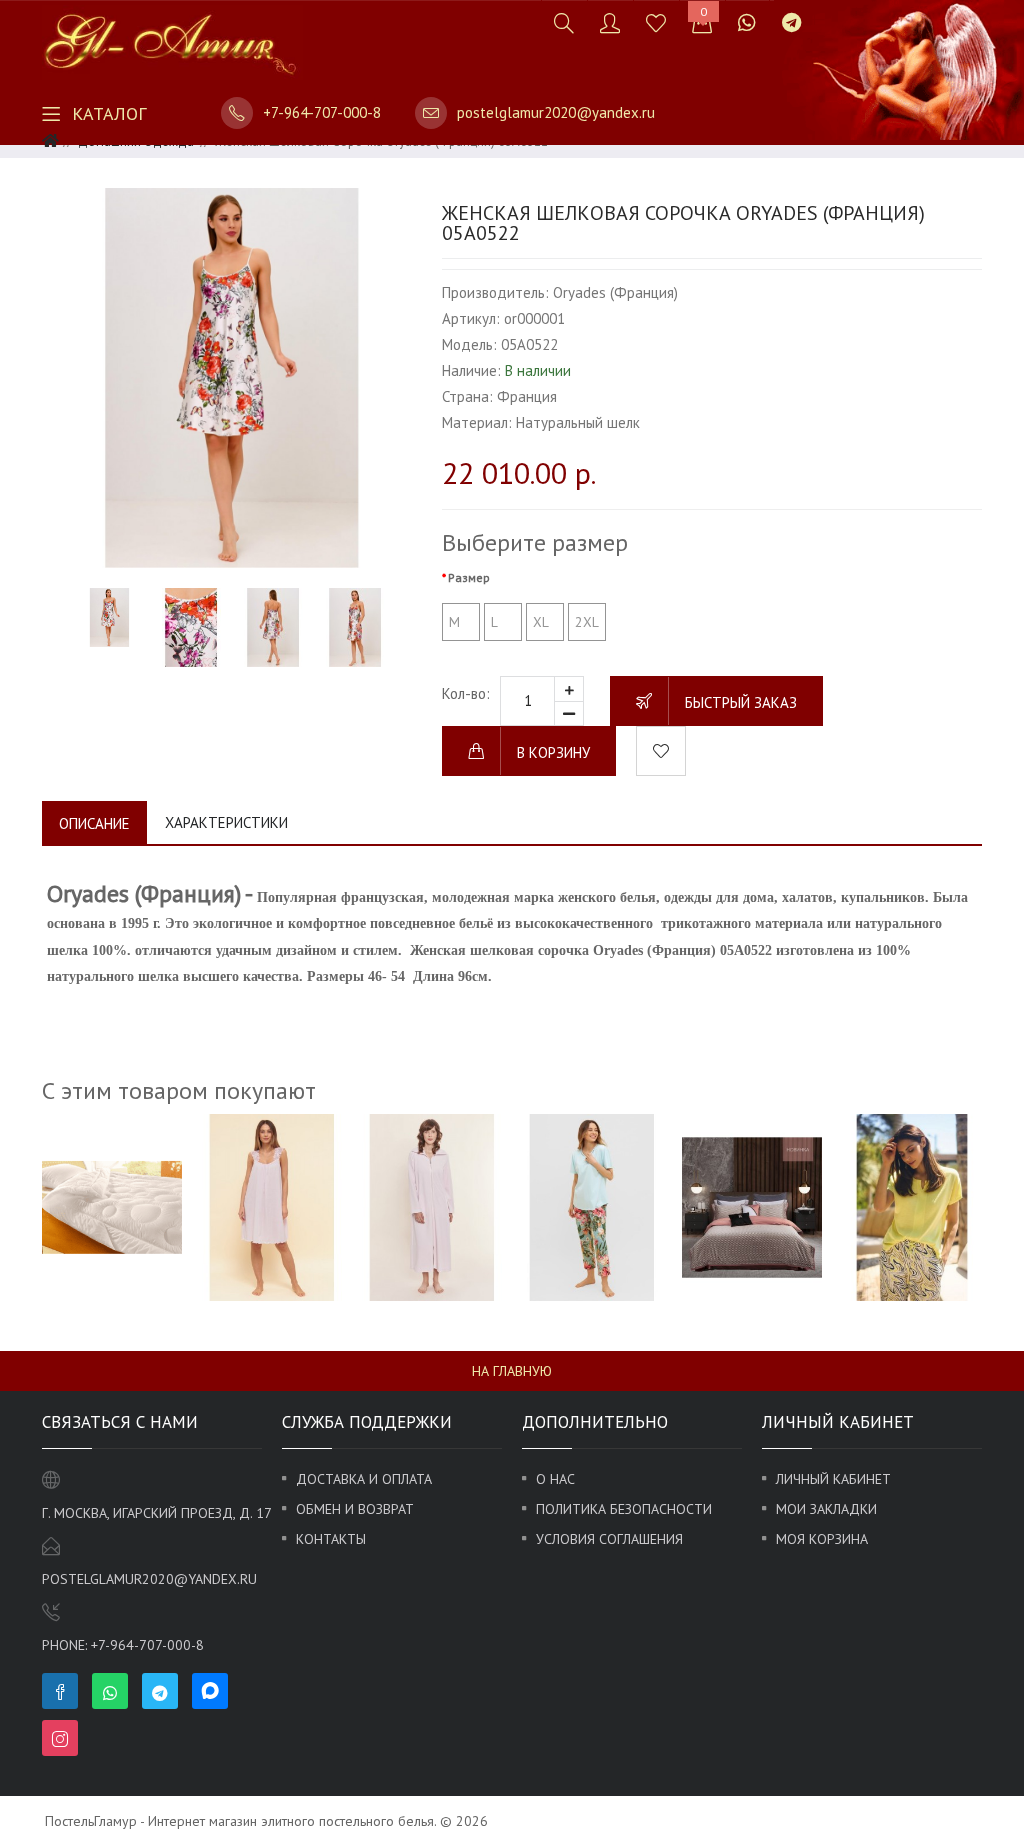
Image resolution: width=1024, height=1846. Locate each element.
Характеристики (226, 822)
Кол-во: (466, 693)
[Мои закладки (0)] (656, 22)
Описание (94, 823)
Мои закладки (826, 1509)
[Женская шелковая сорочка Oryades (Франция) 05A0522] (232, 378)
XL (541, 622)
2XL (587, 622)
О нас (555, 1479)
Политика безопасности (624, 1509)
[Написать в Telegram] (791, 22)
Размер (469, 577)
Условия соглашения (609, 1539)
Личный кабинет (833, 1479)
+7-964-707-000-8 (322, 112)
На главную (512, 1371)
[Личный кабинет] (610, 22)
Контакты (331, 1539)
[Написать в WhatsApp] (747, 22)
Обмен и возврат (355, 1509)
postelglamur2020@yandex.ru (556, 112)
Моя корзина (822, 1539)
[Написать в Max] (827, 12)
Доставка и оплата (364, 1479)
